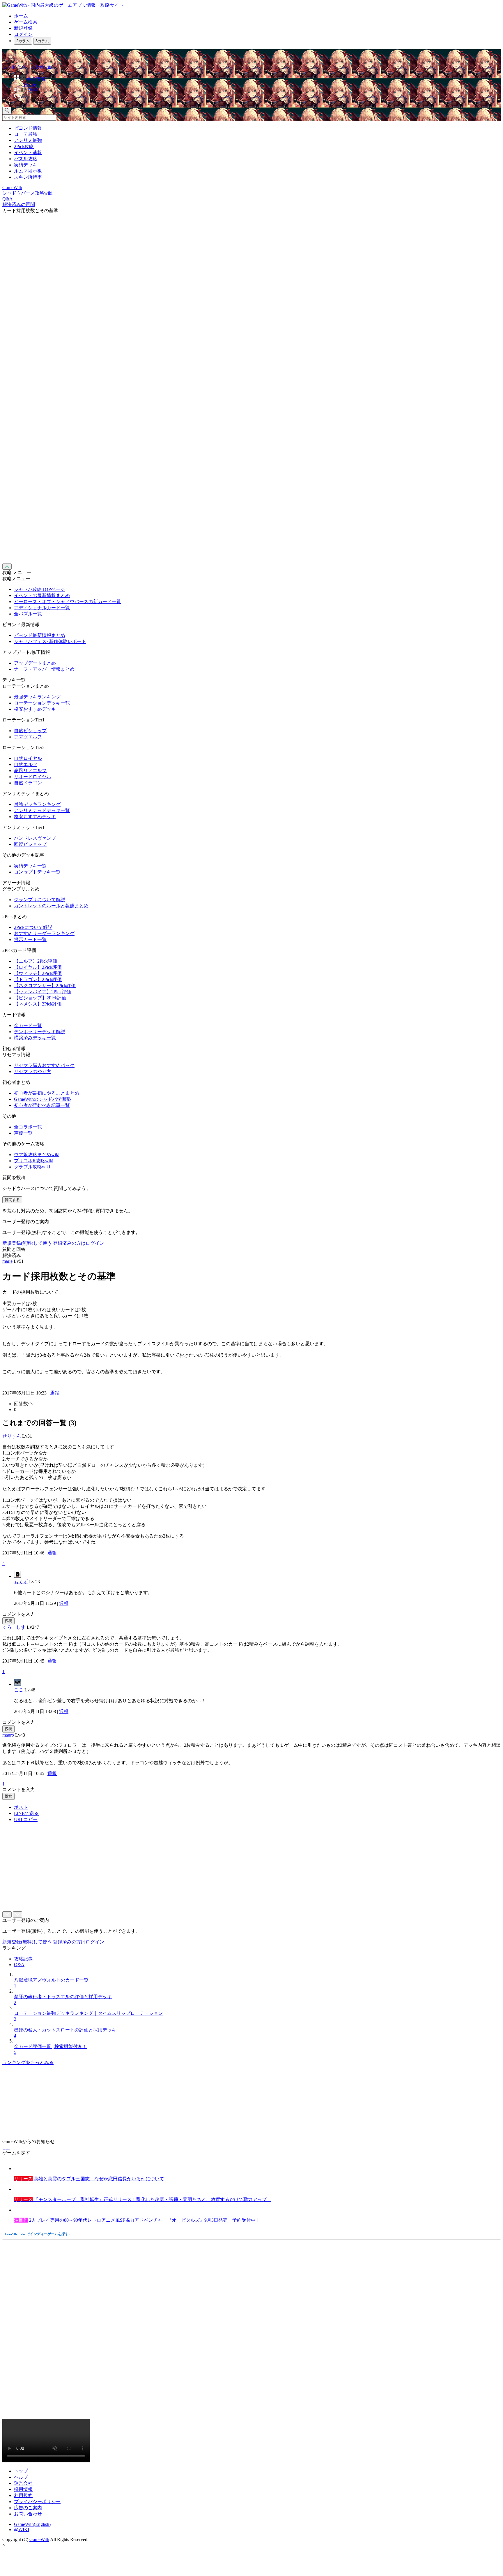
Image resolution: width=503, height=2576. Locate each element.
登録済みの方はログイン (79, 1243)
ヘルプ (21, 2477)
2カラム (23, 41)
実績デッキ (26, 165)
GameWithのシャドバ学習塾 (42, 1099)
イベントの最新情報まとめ (42, 595)
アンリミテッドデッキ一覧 (42, 810)
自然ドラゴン (28, 783)
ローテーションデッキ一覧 (42, 703)
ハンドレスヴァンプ (35, 838)
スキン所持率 (28, 177)
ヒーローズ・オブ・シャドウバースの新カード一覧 (68, 602)
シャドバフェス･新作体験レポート (50, 641)
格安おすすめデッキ (35, 709)
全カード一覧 (28, 1025)
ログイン (23, 34)
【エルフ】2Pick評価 (36, 961)
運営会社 (23, 2483)
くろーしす (14, 1627)
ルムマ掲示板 (28, 171)
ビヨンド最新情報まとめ (40, 635)
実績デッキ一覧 (30, 866)
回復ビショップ (30, 844)
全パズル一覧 (28, 614)
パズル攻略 (26, 159)
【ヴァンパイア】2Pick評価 (42, 992)
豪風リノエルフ (30, 771)
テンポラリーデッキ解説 (40, 1032)
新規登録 (23, 28)
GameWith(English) (32, 2524)
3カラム (42, 41)
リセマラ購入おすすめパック (44, 1065)
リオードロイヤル (33, 777)
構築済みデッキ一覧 (35, 1038)
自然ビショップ (30, 731)
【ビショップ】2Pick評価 (40, 998)
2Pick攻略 (24, 146)
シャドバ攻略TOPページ (39, 589)
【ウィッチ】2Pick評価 (38, 973)
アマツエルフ (28, 737)
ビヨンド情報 (28, 128)
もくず (21, 1582)
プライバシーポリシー (37, 2502)
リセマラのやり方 (33, 1072)
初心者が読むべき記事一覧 (42, 1105)
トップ (21, 2471)
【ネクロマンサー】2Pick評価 (45, 986)
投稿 (8, 1621)
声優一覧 (23, 1133)
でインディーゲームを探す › (38, 2234)
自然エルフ (26, 764)
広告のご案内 (28, 2508)
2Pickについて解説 (33, 927)
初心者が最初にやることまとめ (47, 1093)
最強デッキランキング (37, 697)
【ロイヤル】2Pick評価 (38, 967)
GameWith (39, 2539)
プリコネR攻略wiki (34, 1161)
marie (7, 1261)
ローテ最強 (26, 134)
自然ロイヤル (28, 758)
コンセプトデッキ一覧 (37, 872)
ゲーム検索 (26, 22)
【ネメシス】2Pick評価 (38, 1004)
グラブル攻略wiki (32, 1167)
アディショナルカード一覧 (42, 608)
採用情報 (23, 2489)
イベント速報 (28, 153)
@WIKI (22, 2530)
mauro (8, 1735)
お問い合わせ (28, 2514)
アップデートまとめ (35, 663)
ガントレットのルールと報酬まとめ (51, 906)
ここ (19, 1690)
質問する (12, 1200)
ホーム (21, 16)
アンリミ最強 (28, 140)
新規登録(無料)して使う (27, 1243)
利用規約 (23, 2495)
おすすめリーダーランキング (44, 933)
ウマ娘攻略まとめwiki (37, 1155)
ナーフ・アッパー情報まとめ (44, 669)
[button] (257, 98)
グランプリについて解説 (40, 900)
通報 (54, 1393)
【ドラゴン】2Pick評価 (38, 979)
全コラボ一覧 (28, 1127)
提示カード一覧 (30, 940)
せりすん (12, 1436)
